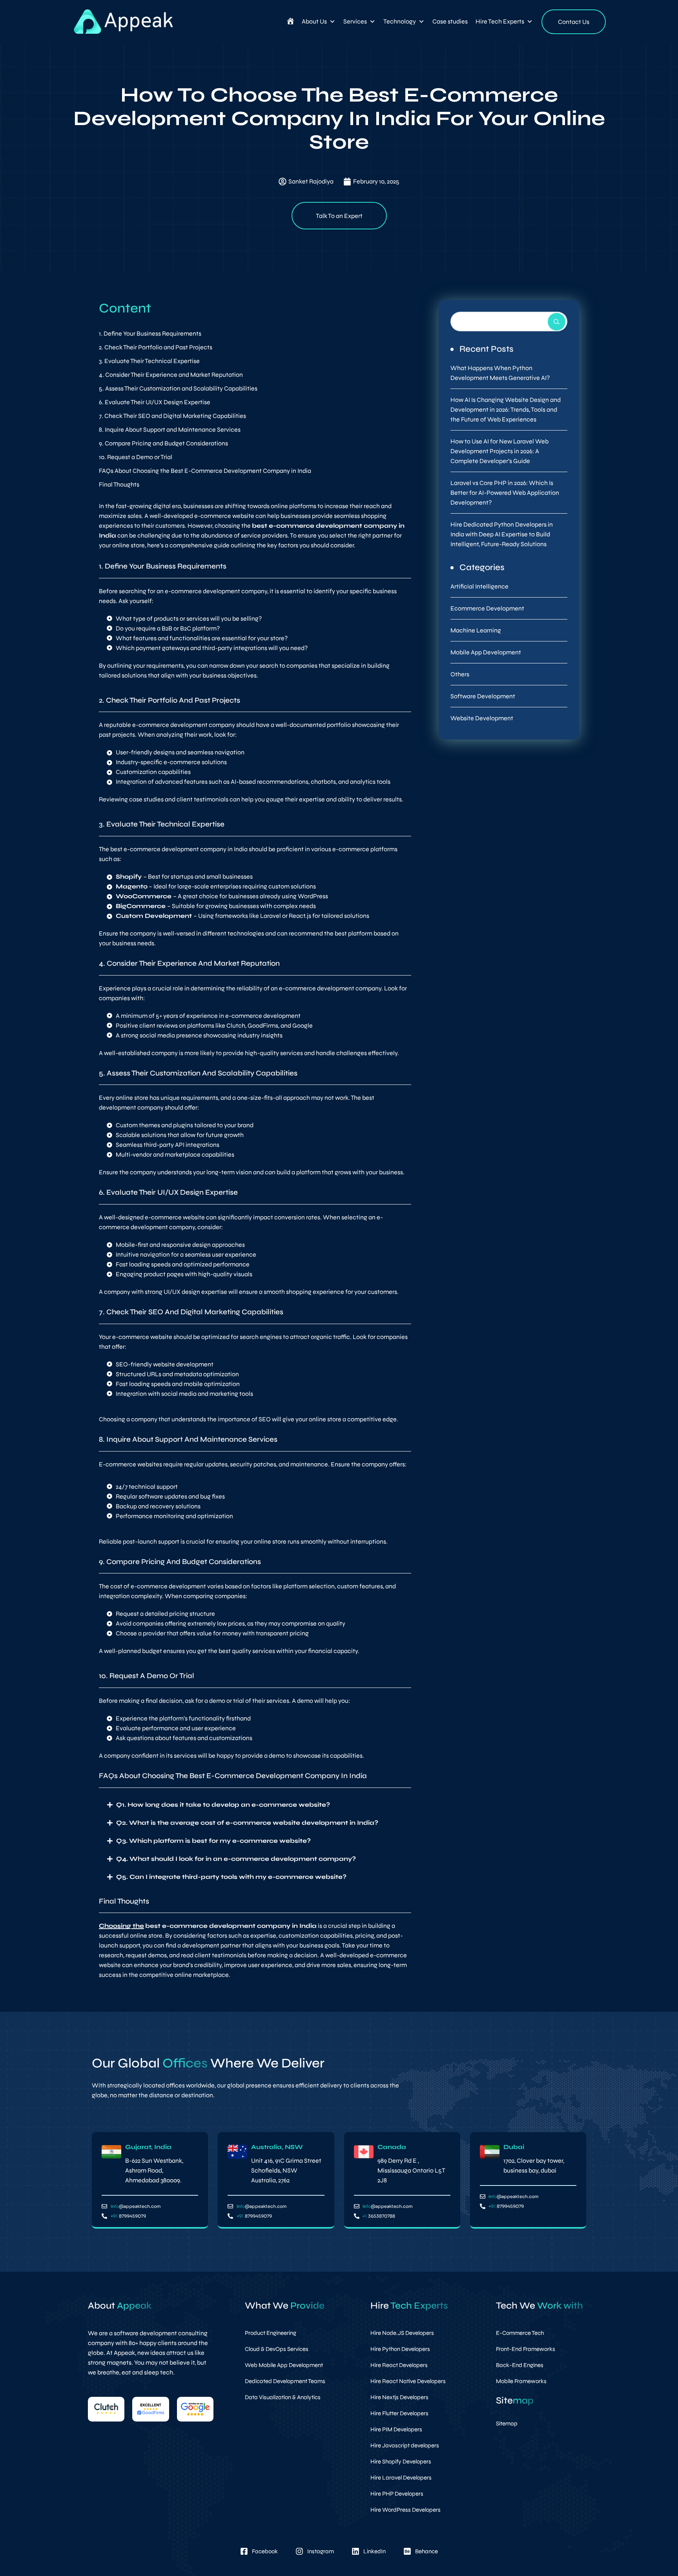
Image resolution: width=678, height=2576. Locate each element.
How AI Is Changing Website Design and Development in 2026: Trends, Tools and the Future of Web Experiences (506, 410)
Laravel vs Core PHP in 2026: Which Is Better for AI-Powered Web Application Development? (505, 493)
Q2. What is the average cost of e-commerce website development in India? (247, 1823)
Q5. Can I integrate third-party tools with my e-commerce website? (231, 1877)
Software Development (483, 696)
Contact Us (574, 22)
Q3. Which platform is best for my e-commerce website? (213, 1841)
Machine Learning (476, 630)
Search (557, 322)
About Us (314, 21)
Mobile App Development (486, 652)
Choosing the (121, 1926)
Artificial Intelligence (479, 586)
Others (460, 674)
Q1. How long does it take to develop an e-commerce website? (223, 1805)
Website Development (482, 718)
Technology (400, 21)
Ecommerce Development (487, 608)
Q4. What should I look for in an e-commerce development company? (236, 1859)
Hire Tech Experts (500, 21)
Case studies (450, 21)
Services (355, 21)
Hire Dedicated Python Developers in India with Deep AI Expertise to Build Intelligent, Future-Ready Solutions (502, 534)
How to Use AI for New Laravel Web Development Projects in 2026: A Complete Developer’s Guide (499, 451)
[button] (255, 1805)
